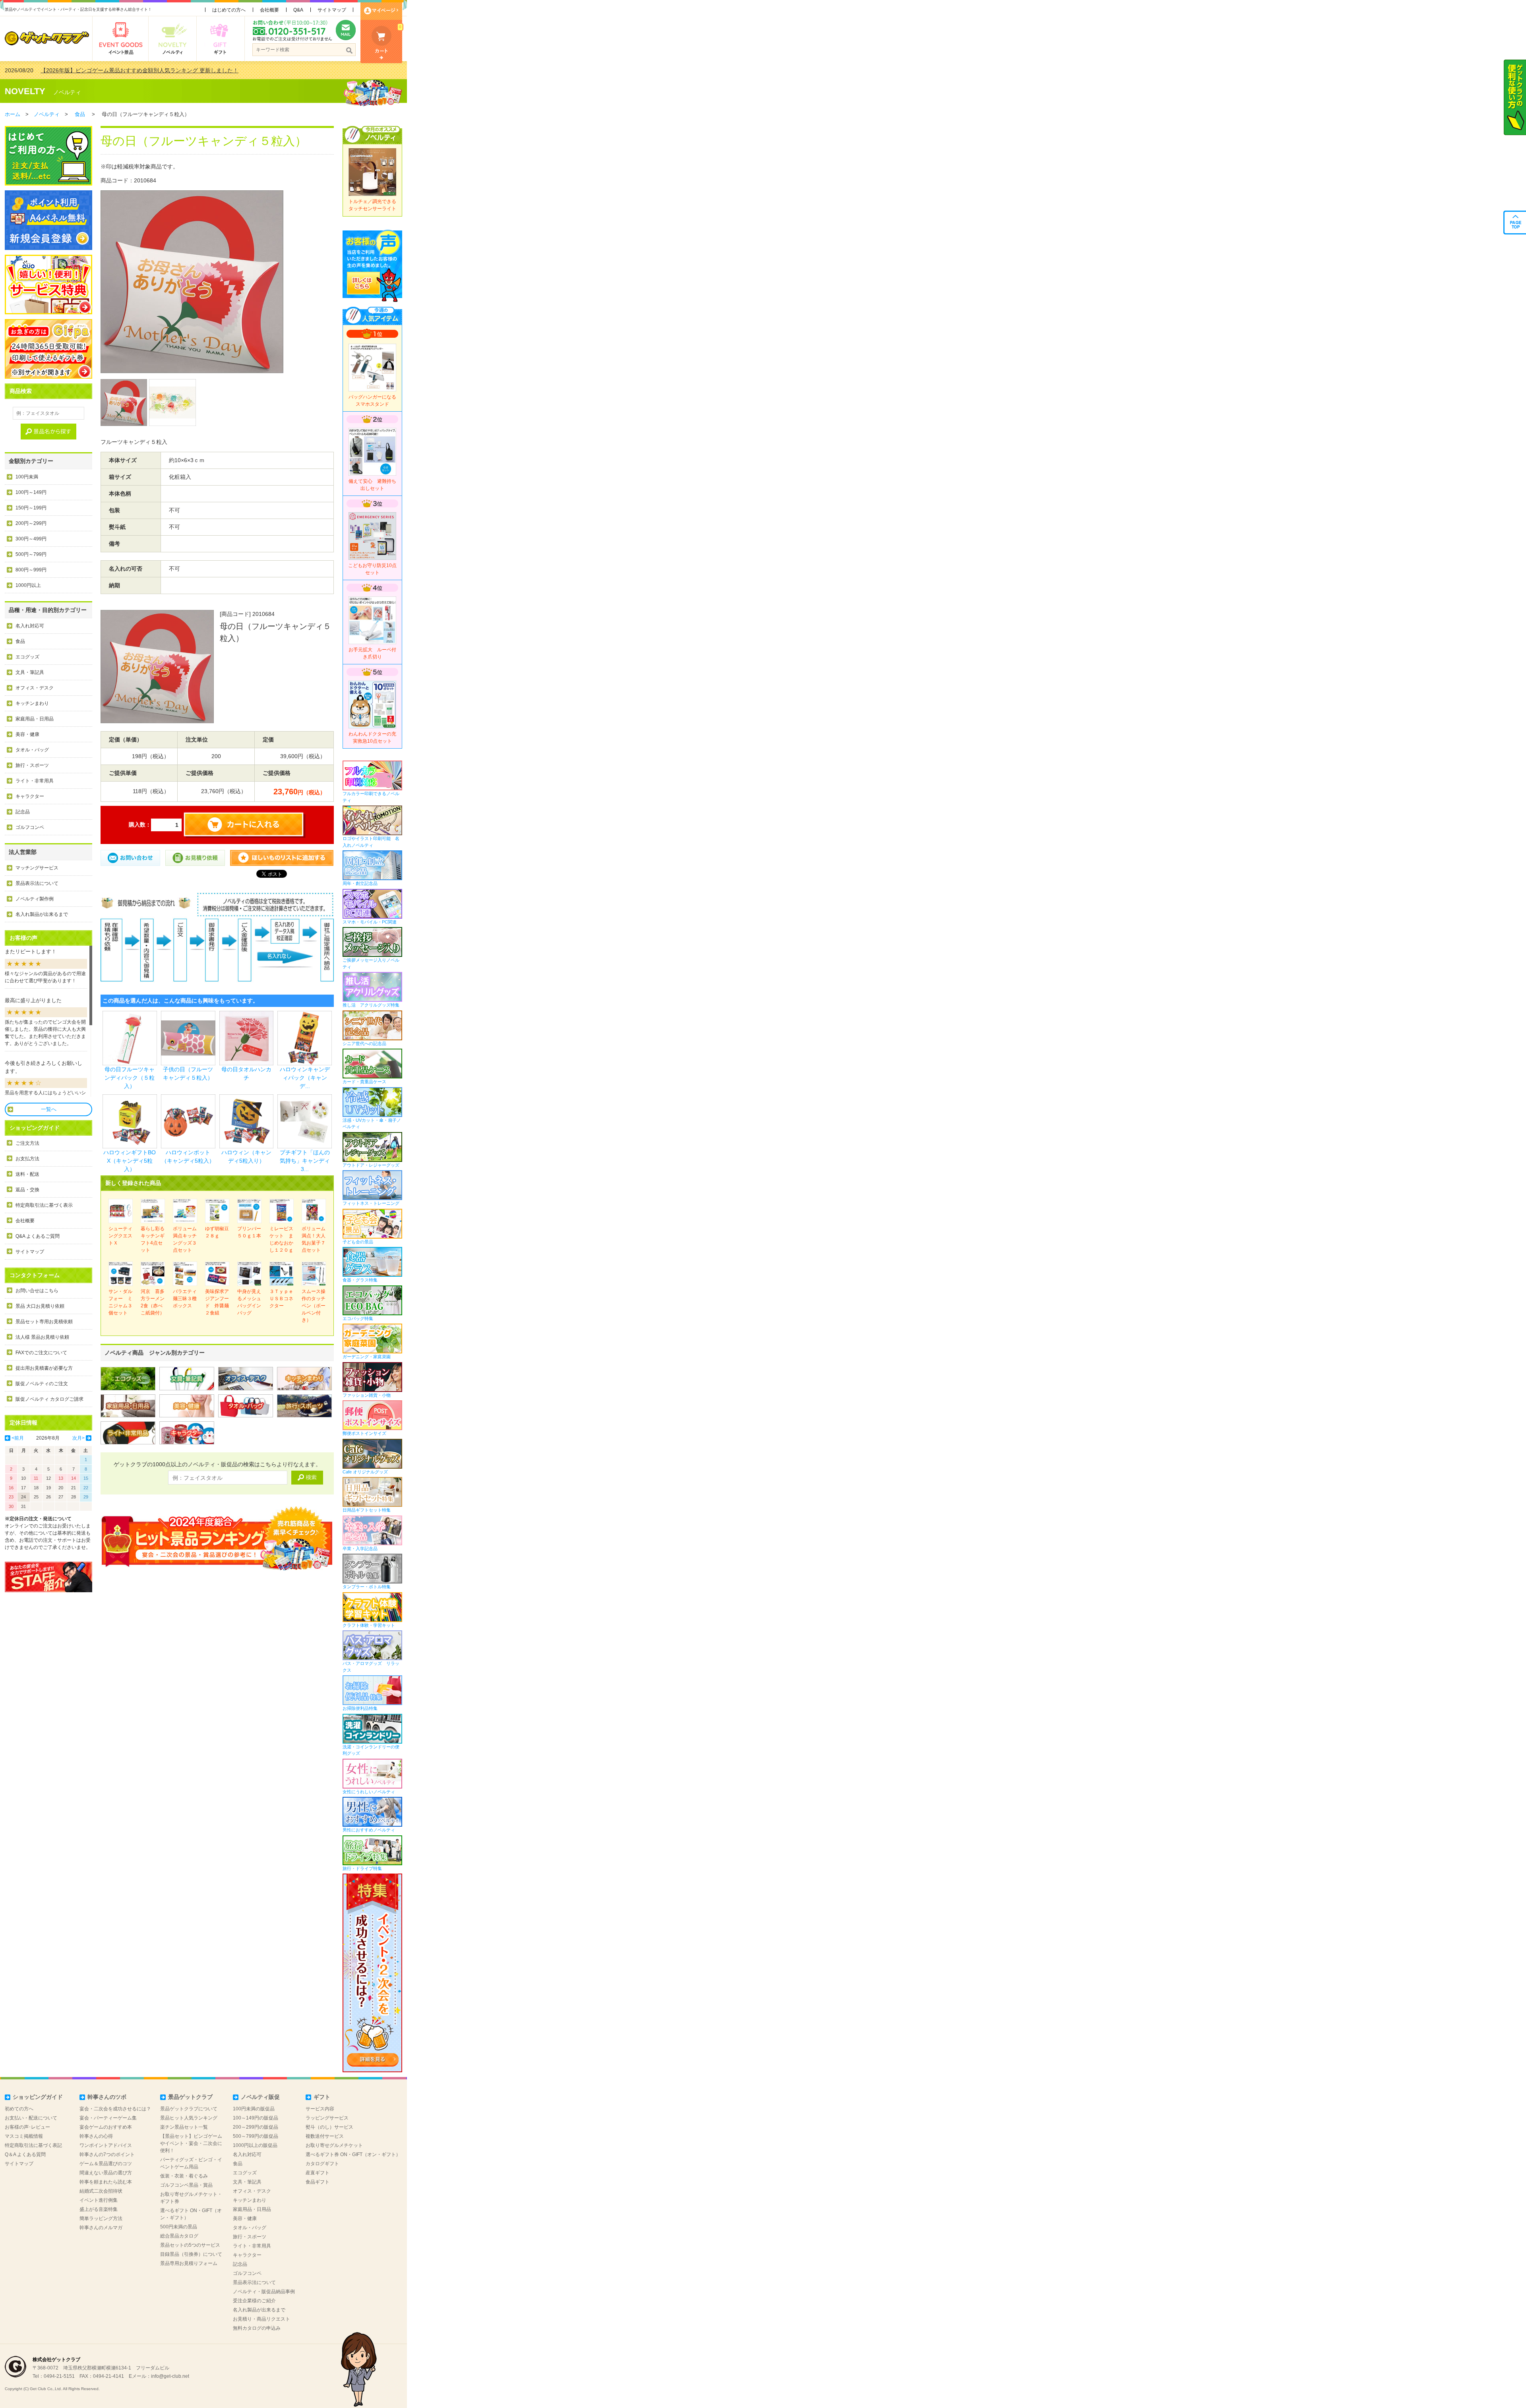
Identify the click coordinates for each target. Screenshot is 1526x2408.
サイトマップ (332, 10)
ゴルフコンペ (30, 827)
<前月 (18, 1438)
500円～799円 (31, 554)
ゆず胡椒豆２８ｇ (217, 1232)
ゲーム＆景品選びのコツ (106, 2164)
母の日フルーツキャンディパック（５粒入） (130, 1078)
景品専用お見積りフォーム (189, 2263)
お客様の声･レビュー (27, 2127)
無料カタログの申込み (257, 2328)
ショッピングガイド (38, 2097)
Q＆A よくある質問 (25, 2154)
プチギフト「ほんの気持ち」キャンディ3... (305, 1161)
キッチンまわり (32, 703)
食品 (80, 114)
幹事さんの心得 (96, 2136)
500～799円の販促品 (256, 2136)
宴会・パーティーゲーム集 (108, 2118)
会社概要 (269, 10)
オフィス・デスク (35, 688)
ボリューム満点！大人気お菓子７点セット (314, 1239)
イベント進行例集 (99, 2200)
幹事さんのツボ (107, 2097)
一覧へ (49, 1109)
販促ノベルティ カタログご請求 (49, 1399)
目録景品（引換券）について (191, 2254)
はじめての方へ (229, 10)
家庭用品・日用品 (35, 719)
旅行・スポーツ (32, 765)
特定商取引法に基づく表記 (33, 2145)
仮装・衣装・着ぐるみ (184, 2176)
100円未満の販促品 (254, 2109)
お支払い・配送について (31, 2118)
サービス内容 (320, 2109)
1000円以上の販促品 (255, 2145)
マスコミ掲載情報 (24, 2136)
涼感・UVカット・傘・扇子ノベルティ (372, 1123)
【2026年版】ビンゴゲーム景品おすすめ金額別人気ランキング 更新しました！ (139, 70)
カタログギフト (322, 2164)
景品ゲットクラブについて (189, 2109)
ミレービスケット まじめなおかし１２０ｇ (281, 1239)
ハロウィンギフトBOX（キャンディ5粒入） (130, 1161)
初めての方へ (19, 2109)
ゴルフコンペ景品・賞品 (186, 2185)
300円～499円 (31, 539)
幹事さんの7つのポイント (107, 2154)
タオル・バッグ (32, 750)
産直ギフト (318, 2173)
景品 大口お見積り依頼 (40, 1306)
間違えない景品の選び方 (106, 2173)
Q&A (298, 10)
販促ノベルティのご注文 (42, 1384)
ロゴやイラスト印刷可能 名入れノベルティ (371, 842)
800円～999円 (31, 570)
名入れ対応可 (30, 626)
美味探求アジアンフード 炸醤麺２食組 (217, 1302)
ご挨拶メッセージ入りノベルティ (371, 963)
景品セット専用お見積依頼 (44, 1322)
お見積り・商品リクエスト (261, 2319)
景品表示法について (37, 883)
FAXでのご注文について (41, 1353)
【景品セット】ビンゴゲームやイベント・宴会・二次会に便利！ (191, 2143)
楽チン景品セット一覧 (184, 2127)
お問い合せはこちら (37, 1291)
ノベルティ (67, 92)
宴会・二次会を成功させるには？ (115, 2109)
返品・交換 (27, 1190)
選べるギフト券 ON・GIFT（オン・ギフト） (353, 2154)
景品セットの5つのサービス (190, 2245)
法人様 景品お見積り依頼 (42, 1337)
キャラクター (30, 796)
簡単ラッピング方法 (101, 2218)
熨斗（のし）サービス (329, 2127)
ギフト (322, 2097)
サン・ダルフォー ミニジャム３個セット (120, 1302)
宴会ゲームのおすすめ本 (106, 2127)
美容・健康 (27, 734)
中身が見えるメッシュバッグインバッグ (249, 1302)
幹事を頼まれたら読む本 (106, 2182)
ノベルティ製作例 (35, 899)
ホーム (13, 114)
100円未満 (27, 477)
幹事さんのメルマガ (101, 2228)
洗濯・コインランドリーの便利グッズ (371, 1750)
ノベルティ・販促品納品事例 (264, 2292)
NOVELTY (25, 91)
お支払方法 (27, 1159)
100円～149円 (31, 492)
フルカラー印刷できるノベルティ (371, 797)
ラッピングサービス (327, 2118)
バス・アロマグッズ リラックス (371, 1667)
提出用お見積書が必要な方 (44, 1368)
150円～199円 (31, 508)
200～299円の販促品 (256, 2127)
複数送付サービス (325, 2136)
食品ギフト (318, 2182)
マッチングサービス (37, 868)
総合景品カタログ (179, 2236)
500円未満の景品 (179, 2227)
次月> (78, 1438)
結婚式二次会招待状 (101, 2191)
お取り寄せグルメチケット (334, 2145)
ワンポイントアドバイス (106, 2145)
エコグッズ (27, 657)
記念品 (23, 812)
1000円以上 (28, 585)
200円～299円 (31, 523)
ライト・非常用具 (35, 781)
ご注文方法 (27, 1143)
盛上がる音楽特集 (99, 2209)
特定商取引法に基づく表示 (44, 1205)
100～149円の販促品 (256, 2118)
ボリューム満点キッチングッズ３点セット (185, 1239)
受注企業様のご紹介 (254, 2301)
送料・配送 (27, 1174)
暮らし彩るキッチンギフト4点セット (153, 1239)
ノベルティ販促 (260, 2097)
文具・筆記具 (30, 672)
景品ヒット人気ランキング (189, 2118)
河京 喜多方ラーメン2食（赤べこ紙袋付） (153, 1302)
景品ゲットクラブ (190, 2097)
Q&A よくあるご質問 (38, 1236)
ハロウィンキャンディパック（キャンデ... (305, 1078)
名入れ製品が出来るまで (42, 914)
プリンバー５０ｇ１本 (249, 1232)
